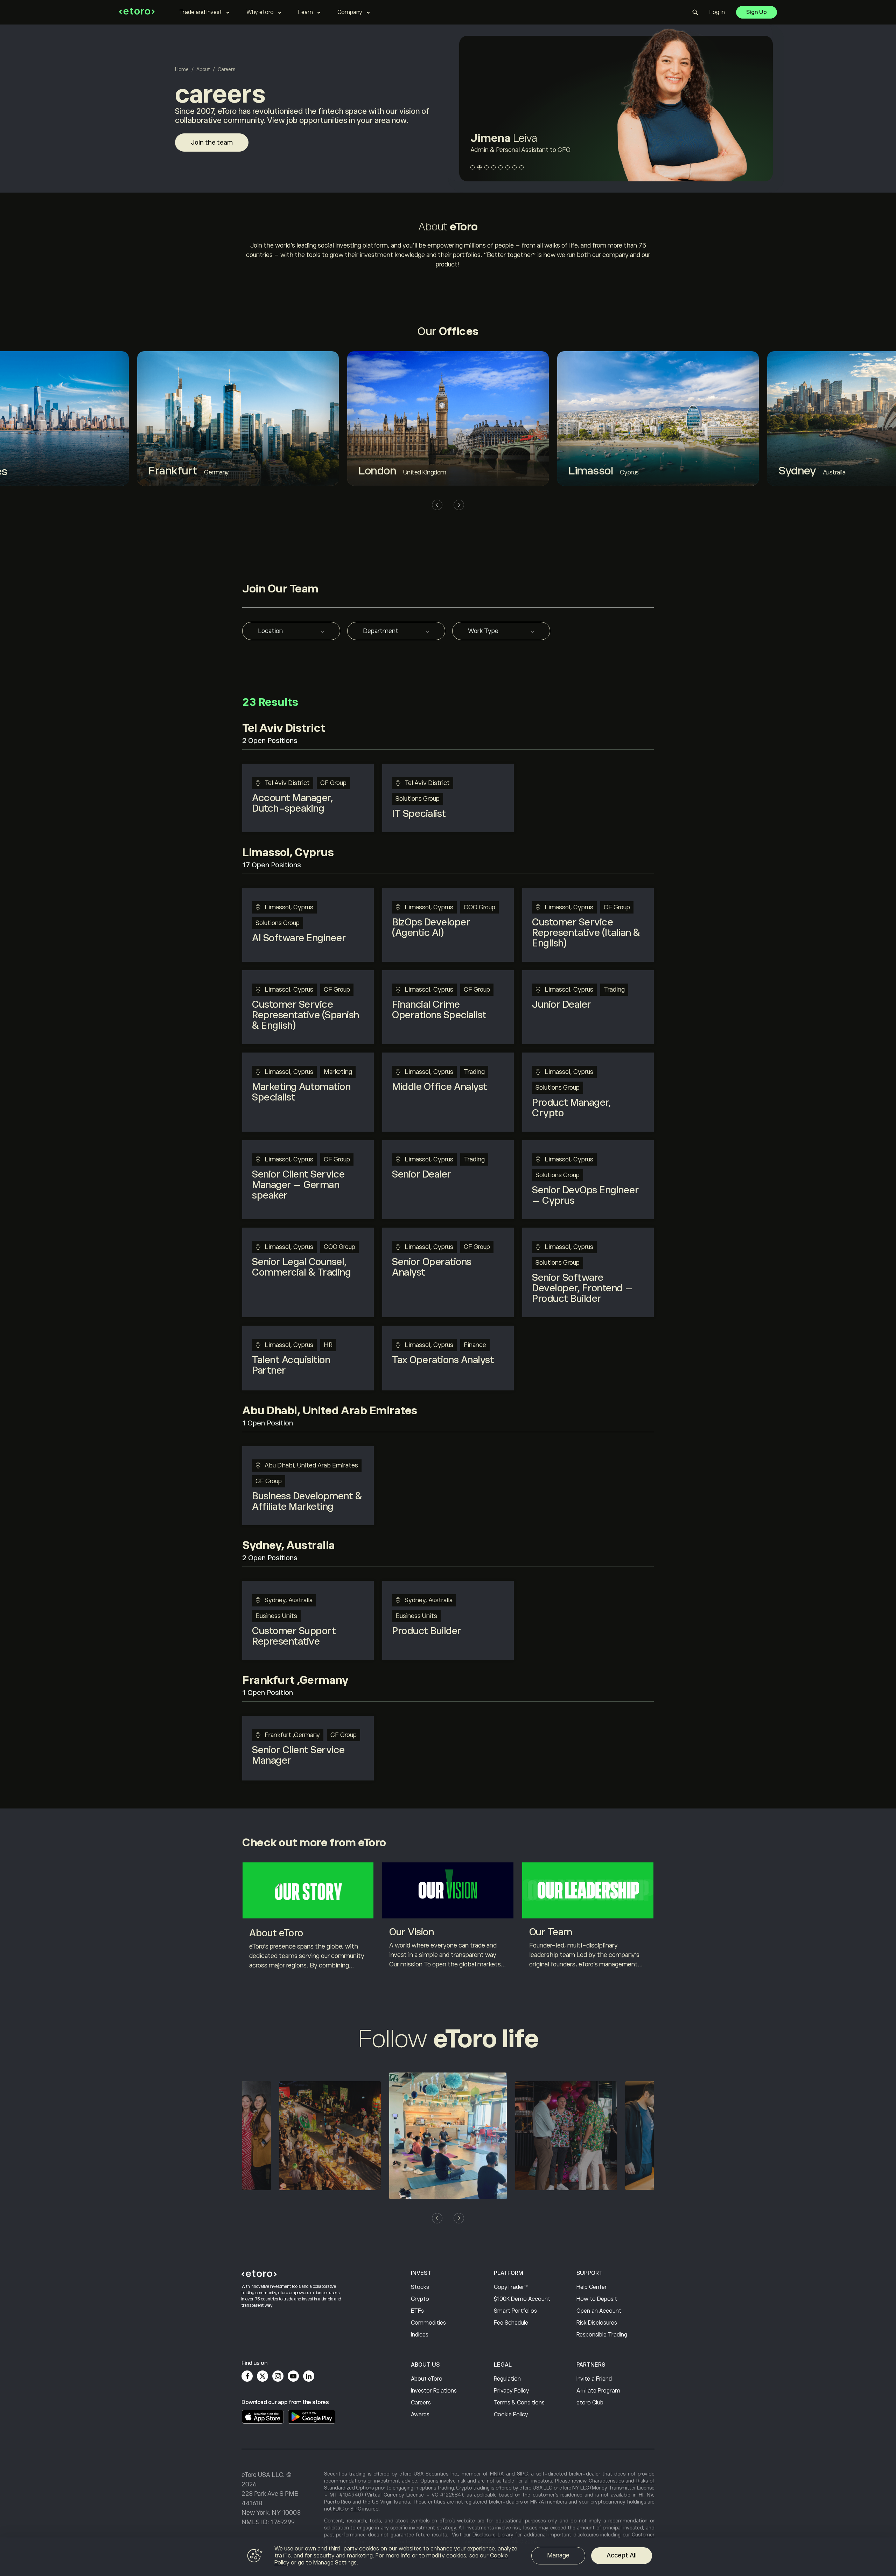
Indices (420, 2335)
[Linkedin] (309, 2376)
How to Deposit (597, 2299)
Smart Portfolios (515, 2311)
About (203, 69)
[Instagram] (278, 2376)
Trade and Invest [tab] (201, 12)
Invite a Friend (594, 2379)
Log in (717, 12)
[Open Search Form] (695, 12)
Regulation (507, 2379)
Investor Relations (434, 2391)
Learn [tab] (306, 12)
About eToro (427, 2379)
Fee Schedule (511, 2323)
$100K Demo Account (522, 2299)
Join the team (212, 143)
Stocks (420, 2287)
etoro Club (590, 2403)
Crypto (420, 2299)
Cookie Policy (511, 2415)
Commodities (428, 2323)
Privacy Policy (512, 2391)
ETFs (417, 2311)
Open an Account (599, 2311)
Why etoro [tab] (260, 12)
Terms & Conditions (519, 2403)
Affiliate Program (598, 2391)
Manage (558, 2555)
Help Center (592, 2287)
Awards (420, 2415)
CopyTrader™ (511, 2287)
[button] (472, 167)
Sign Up (757, 12)
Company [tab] (350, 12)
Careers (421, 2403)
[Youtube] (293, 2376)
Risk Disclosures (597, 2323)
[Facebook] (247, 2376)
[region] (448, 2557)
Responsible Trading (602, 2335)
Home (182, 69)
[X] (262, 2376)
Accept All (622, 2555)
